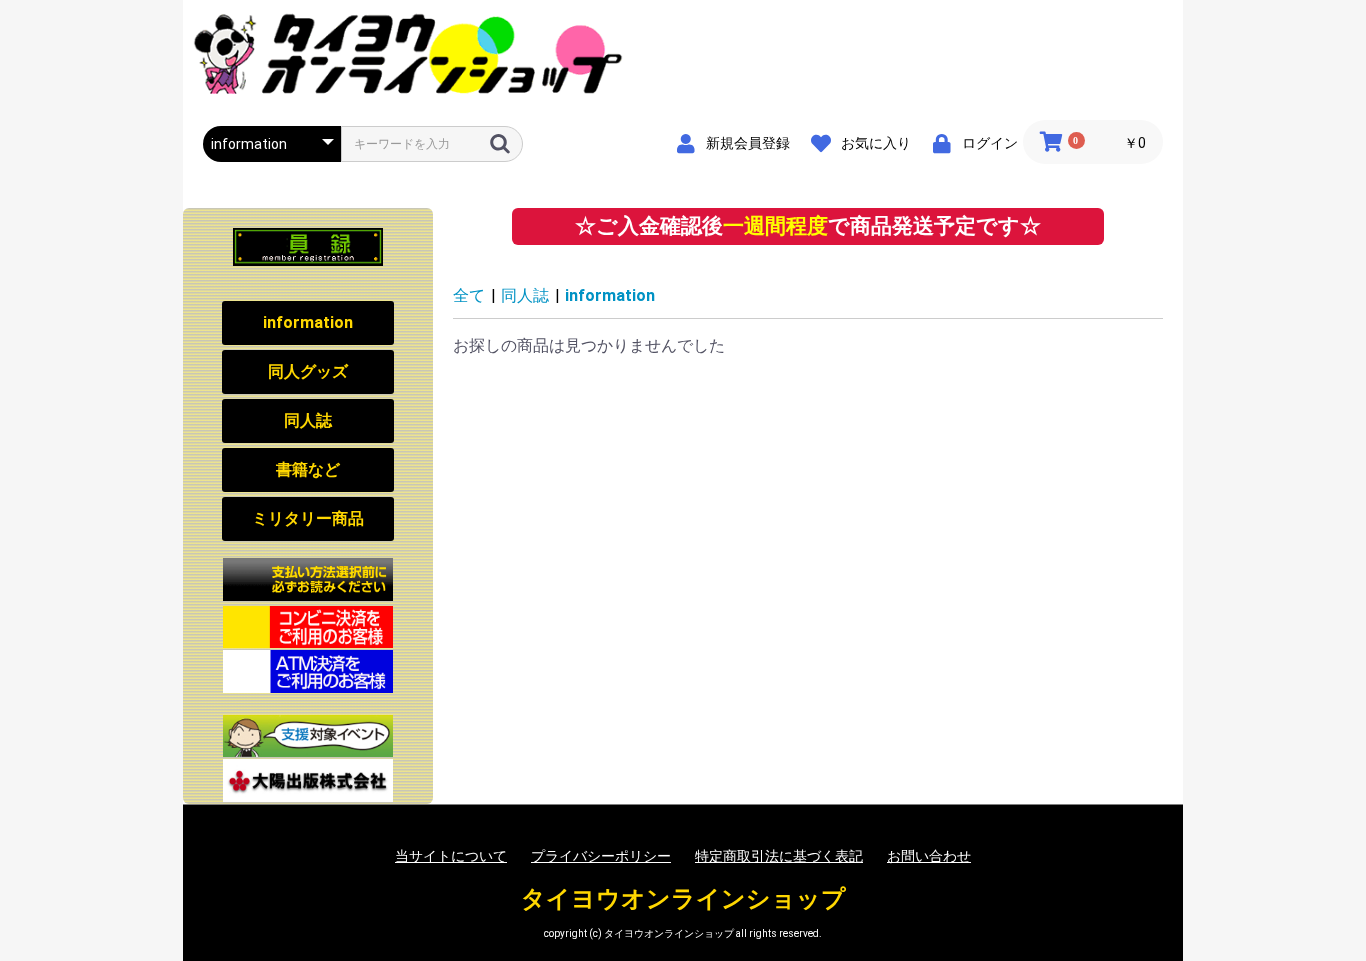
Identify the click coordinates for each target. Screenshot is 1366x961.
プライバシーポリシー (601, 856)
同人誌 (308, 420)
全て (469, 295)
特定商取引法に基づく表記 (779, 856)
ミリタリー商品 (308, 518)
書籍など (308, 469)
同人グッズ (308, 371)
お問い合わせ (929, 856)
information (308, 322)
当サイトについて (451, 856)
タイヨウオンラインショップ (683, 899)
